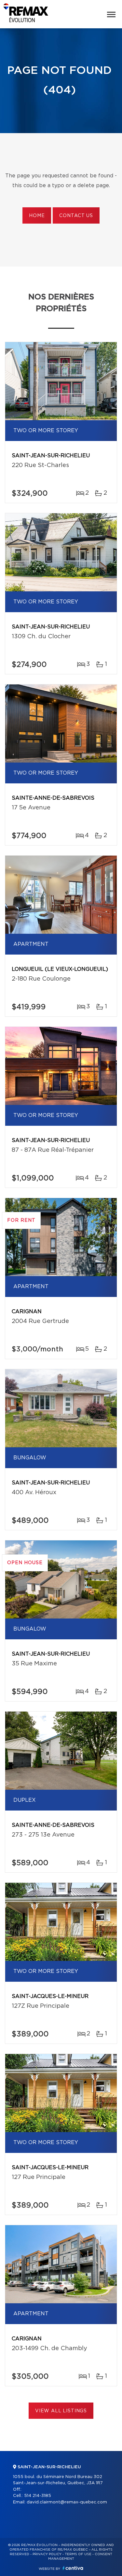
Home (37, 216)
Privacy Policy (47, 2554)
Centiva (73, 2568)
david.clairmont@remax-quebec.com (67, 2502)
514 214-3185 (38, 2496)
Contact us (76, 216)
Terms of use (78, 2554)
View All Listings (61, 2411)
